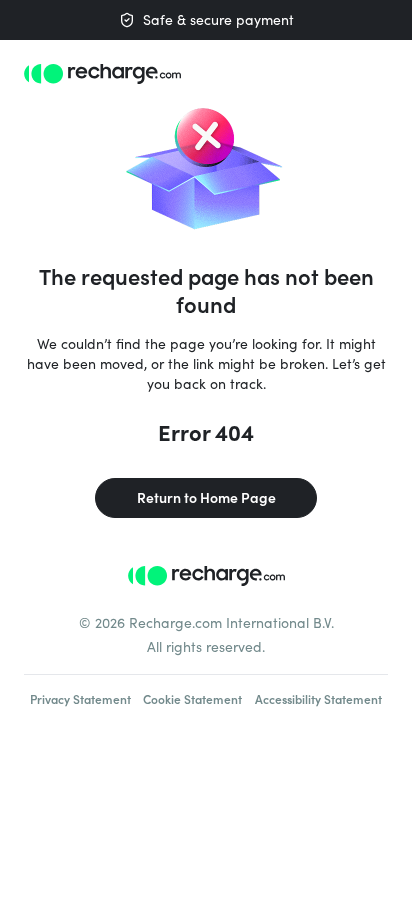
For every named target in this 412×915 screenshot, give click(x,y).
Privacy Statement (80, 699)
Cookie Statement (192, 699)
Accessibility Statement (318, 699)
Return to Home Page (206, 497)
